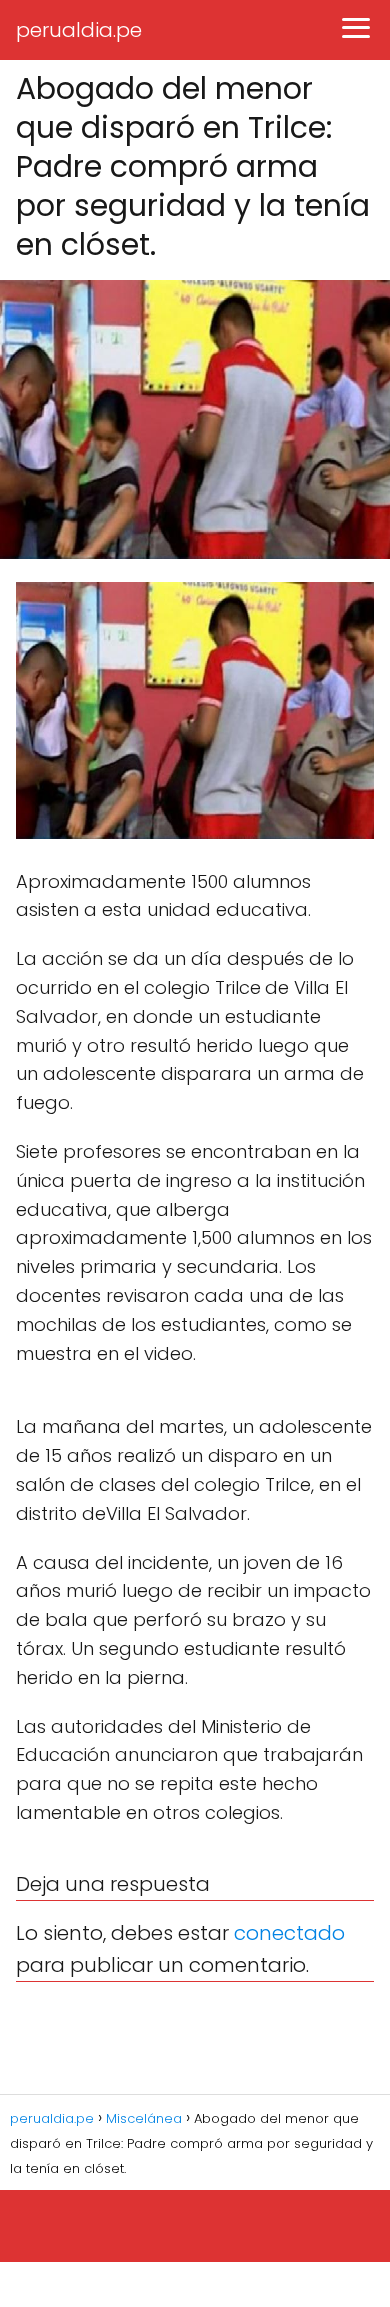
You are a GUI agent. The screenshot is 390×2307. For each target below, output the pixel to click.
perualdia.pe (79, 30)
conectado (289, 1933)
